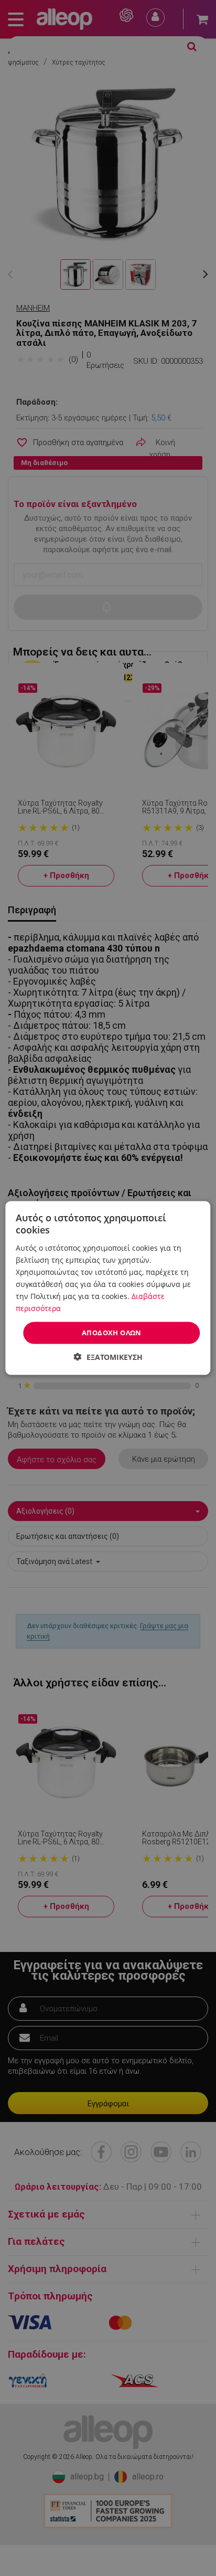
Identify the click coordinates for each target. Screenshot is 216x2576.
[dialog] (108, 1288)
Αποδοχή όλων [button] (112, 1333)
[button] (108, 1356)
